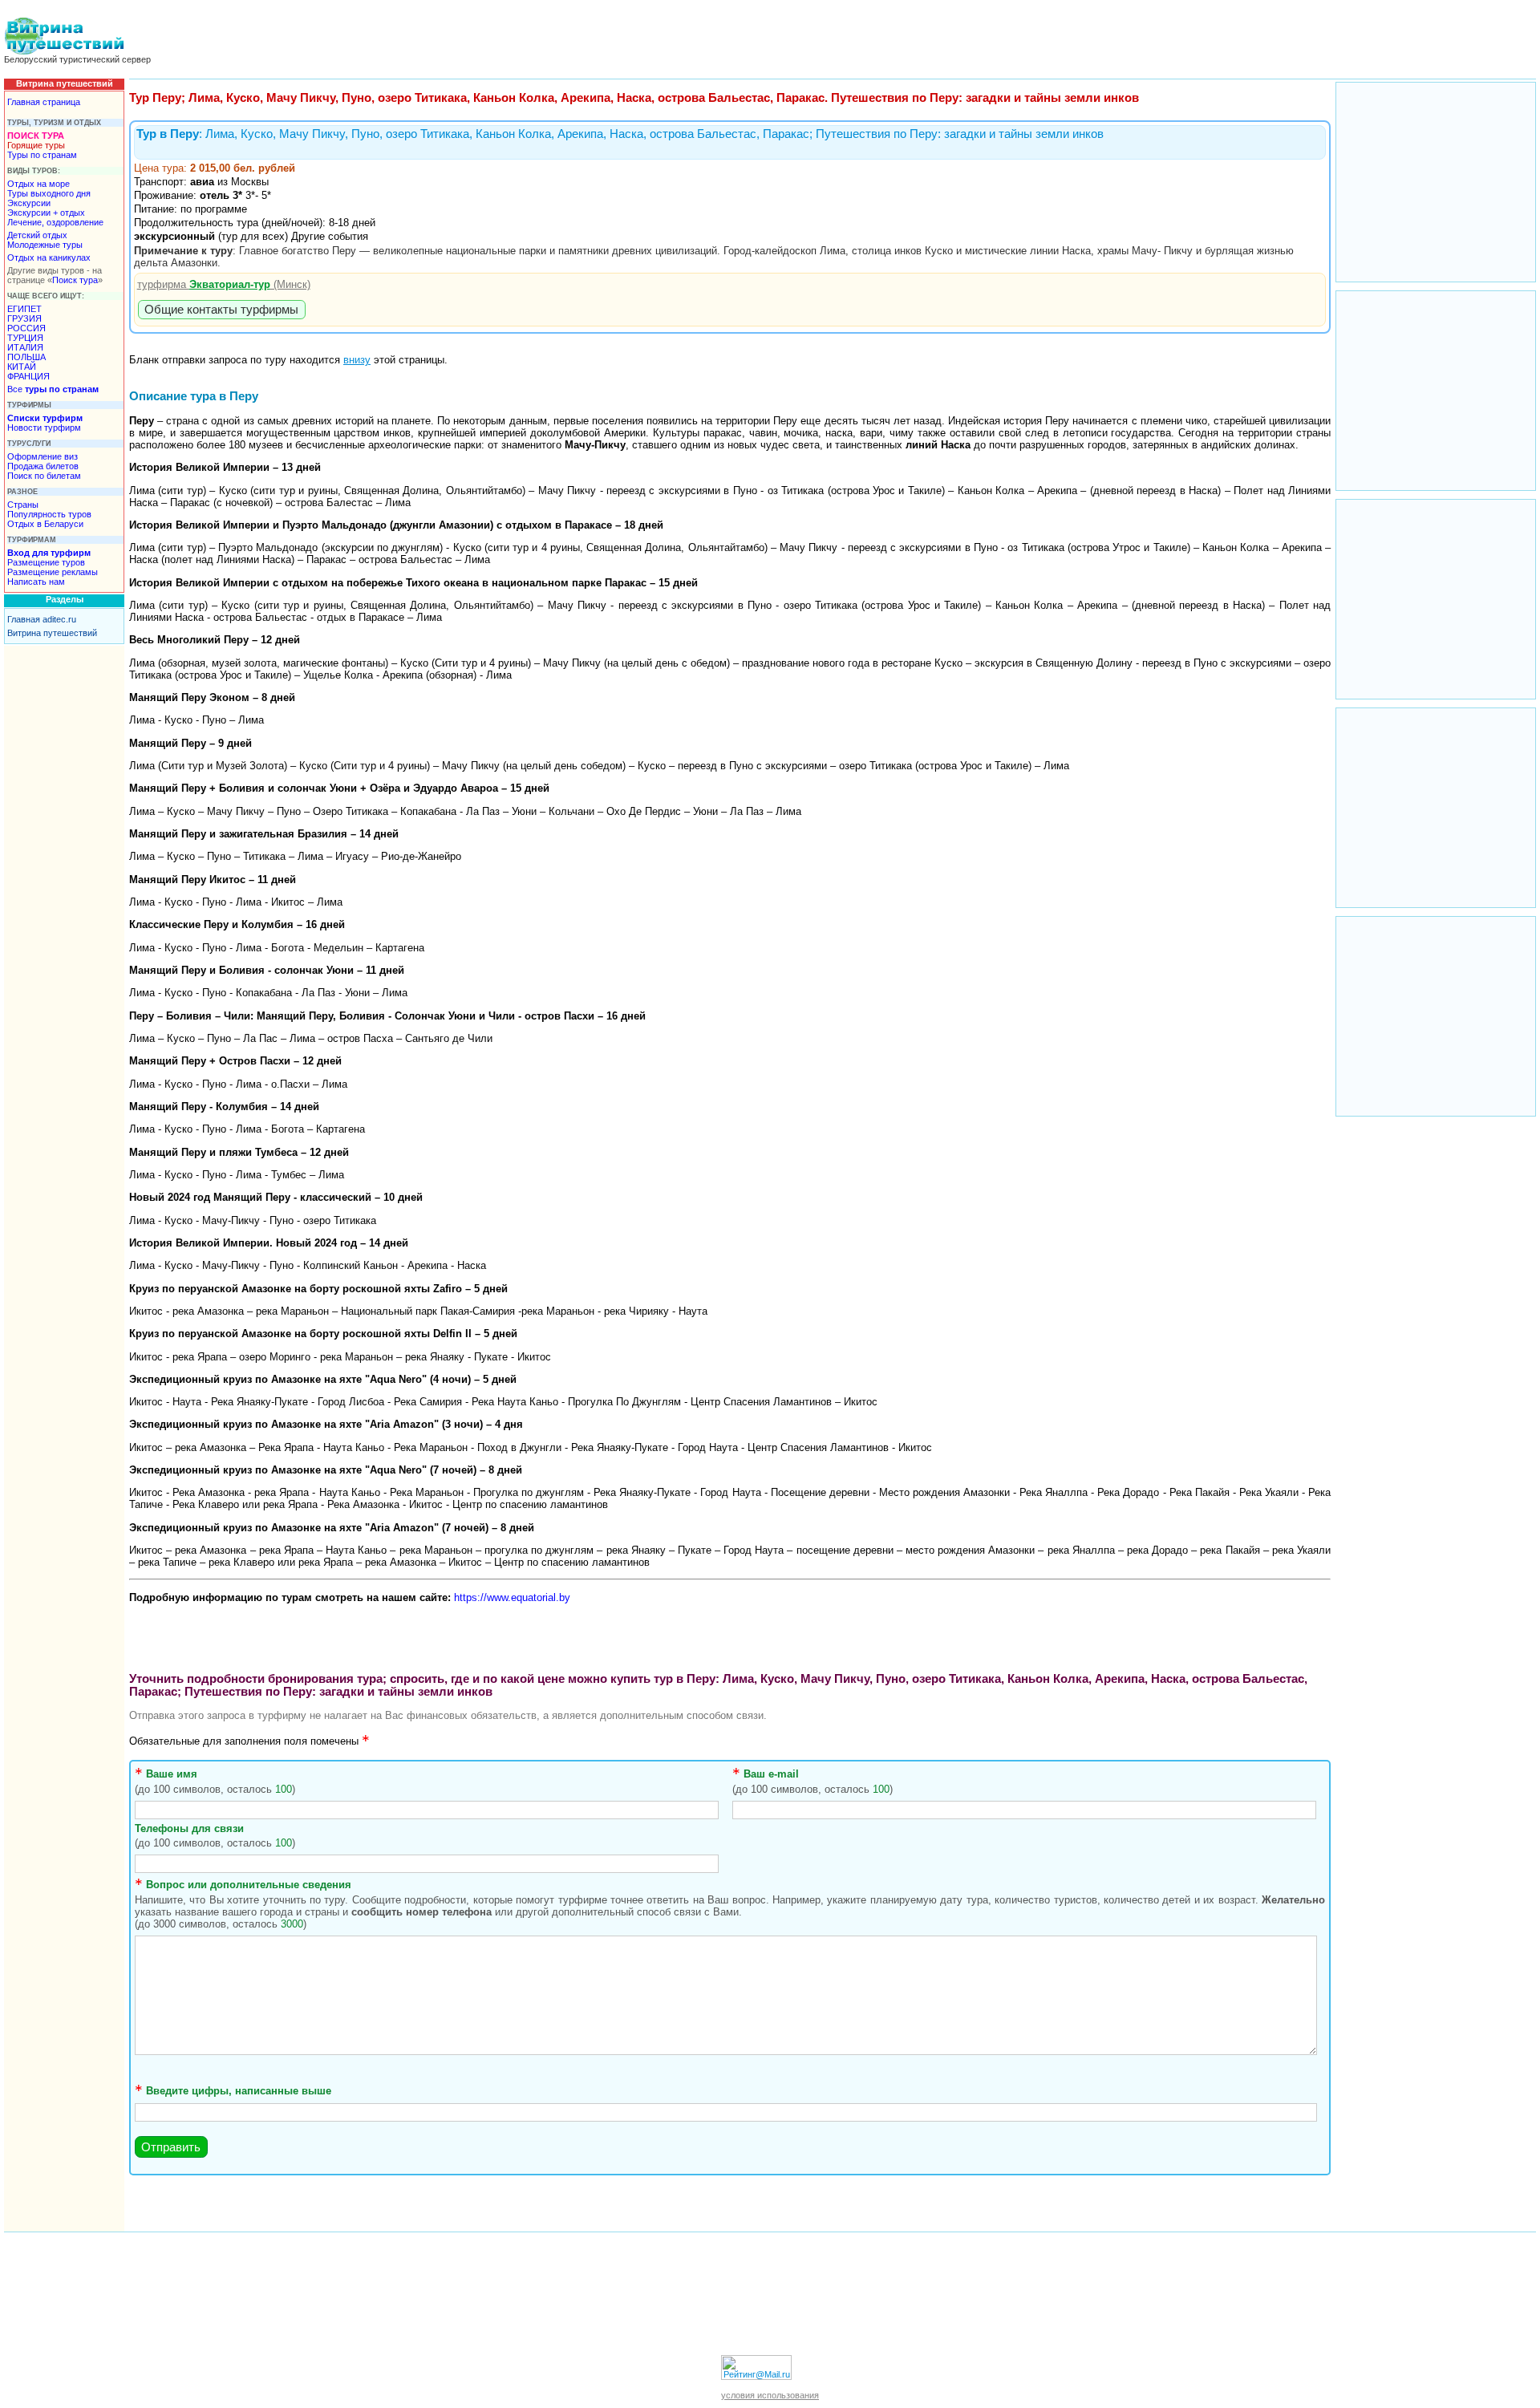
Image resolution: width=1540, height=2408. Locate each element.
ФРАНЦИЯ (28, 376)
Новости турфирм (44, 428)
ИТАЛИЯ (25, 347)
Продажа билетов (43, 466)
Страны (23, 505)
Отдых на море (38, 184)
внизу (357, 360)
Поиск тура (75, 280)
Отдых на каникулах (49, 257)
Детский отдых (37, 235)
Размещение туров (46, 562)
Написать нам (36, 582)
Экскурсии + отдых (46, 213)
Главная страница (44, 102)
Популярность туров (49, 514)
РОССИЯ (26, 328)
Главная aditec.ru (42, 619)
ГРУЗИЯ (24, 318)
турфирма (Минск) (224, 284)
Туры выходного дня (49, 193)
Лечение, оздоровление (55, 222)
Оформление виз (43, 456)
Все (53, 389)
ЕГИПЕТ (24, 309)
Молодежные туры (45, 245)
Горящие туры (36, 145)
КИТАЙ (22, 367)
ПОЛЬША (26, 357)
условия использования (770, 2395)
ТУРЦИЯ (25, 338)
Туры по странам (42, 155)
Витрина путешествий (52, 633)
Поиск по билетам (44, 476)
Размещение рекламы (53, 572)
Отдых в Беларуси (45, 524)
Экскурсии (29, 203)
